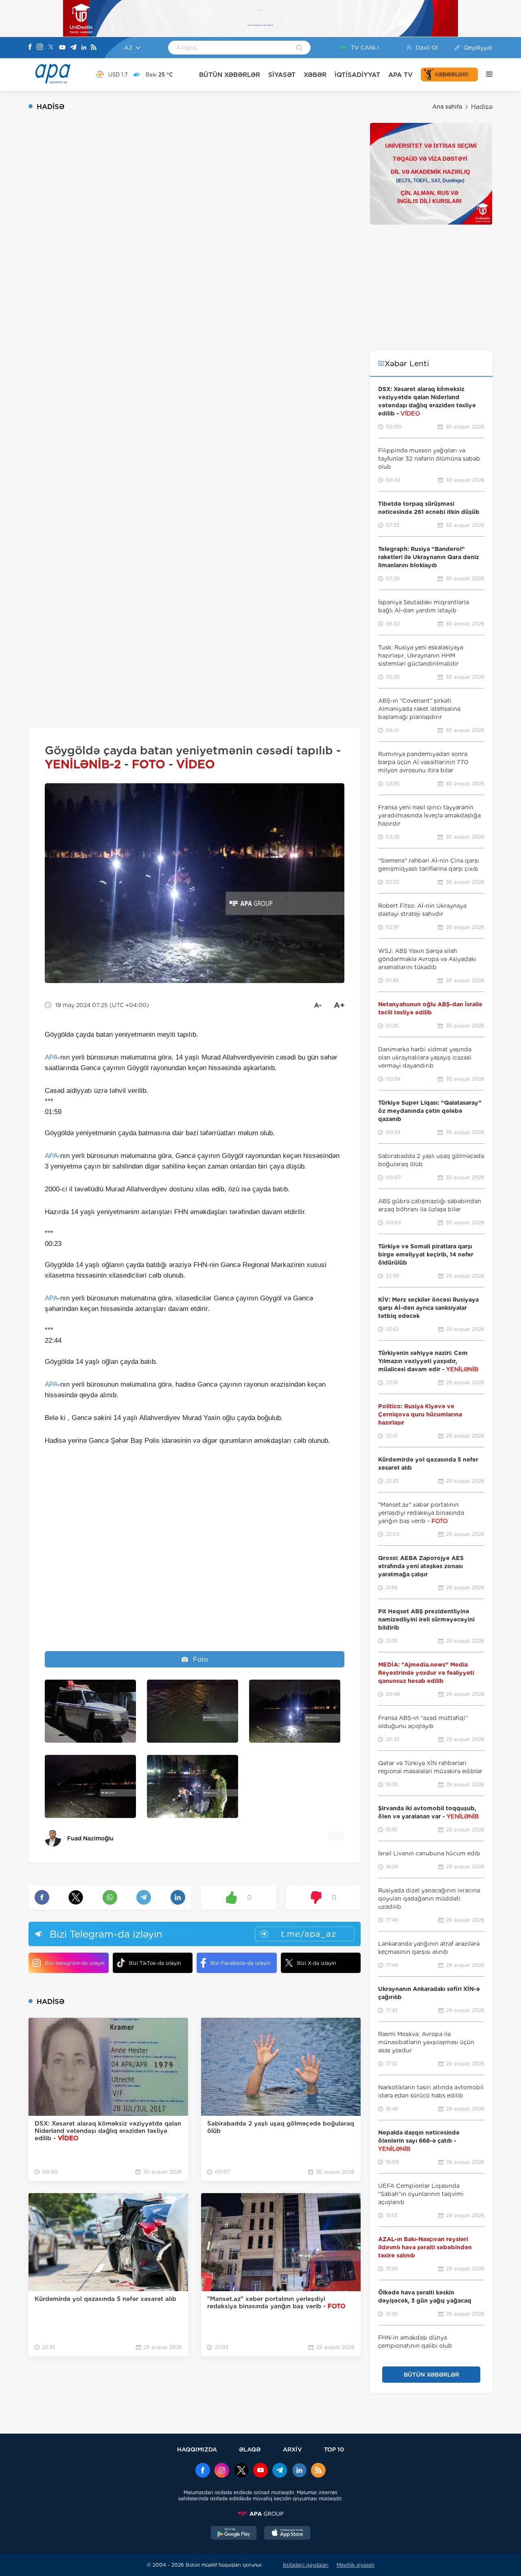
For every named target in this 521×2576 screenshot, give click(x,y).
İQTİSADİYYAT (357, 75)
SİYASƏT (282, 75)
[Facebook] (30, 48)
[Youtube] (62, 48)
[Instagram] (40, 48)
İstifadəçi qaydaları (306, 2565)
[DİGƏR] (485, 74)
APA (51, 1057)
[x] (241, 2471)
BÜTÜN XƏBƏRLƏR (230, 75)
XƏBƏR (315, 75)
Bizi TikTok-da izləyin (155, 1963)
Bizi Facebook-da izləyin (240, 1963)
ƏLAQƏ (250, 2449)
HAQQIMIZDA (197, 2449)
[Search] (299, 48)
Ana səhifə (447, 107)
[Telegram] (73, 48)
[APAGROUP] (260, 2514)
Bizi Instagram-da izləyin (74, 1963)
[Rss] (94, 48)
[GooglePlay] (234, 2534)
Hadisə (482, 107)
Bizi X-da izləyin (316, 1963)
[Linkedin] (84, 48)
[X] (51, 48)
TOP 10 (334, 2449)
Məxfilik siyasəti (356, 2565)
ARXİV (292, 2449)
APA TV (401, 75)
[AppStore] (287, 2534)
